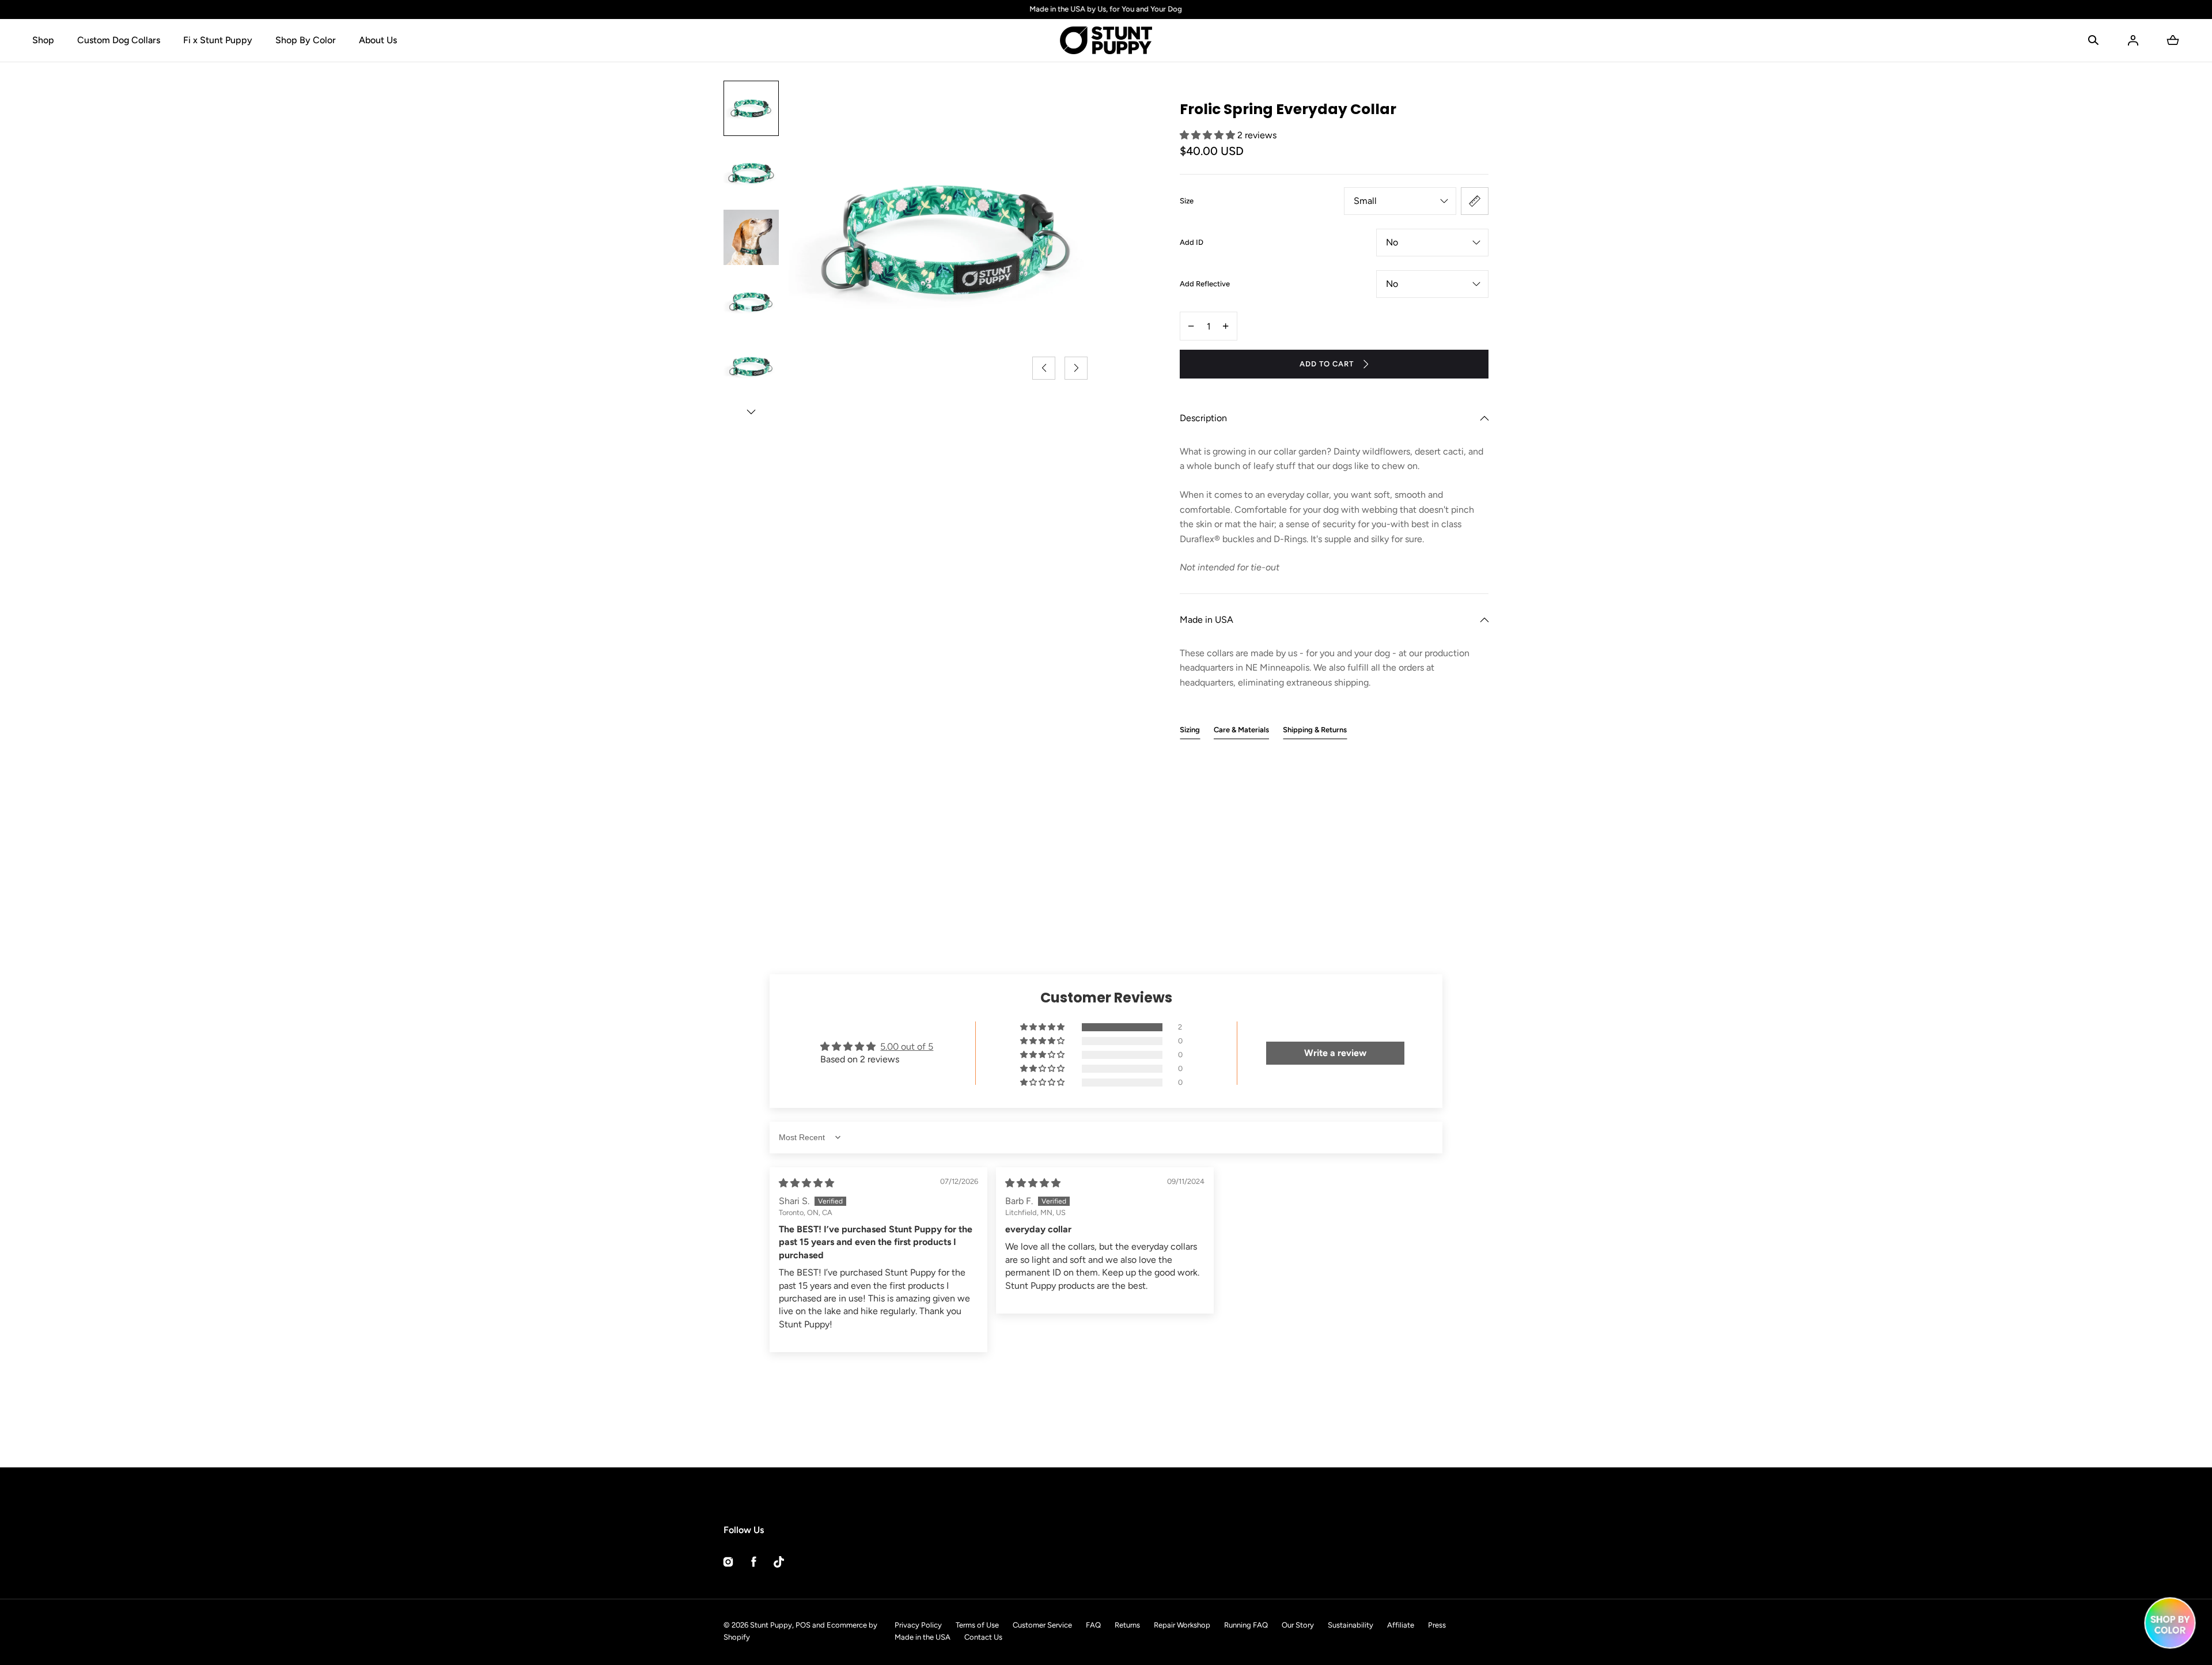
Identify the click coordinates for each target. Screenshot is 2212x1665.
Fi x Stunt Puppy (218, 40)
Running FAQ (1246, 1625)
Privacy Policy (918, 1625)
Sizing (1190, 730)
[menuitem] (751, 108)
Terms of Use (977, 1625)
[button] (2093, 40)
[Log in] (2133, 40)
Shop (43, 40)
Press (1437, 1625)
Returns (1127, 1625)
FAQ (1093, 1625)
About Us (378, 40)
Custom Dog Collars (119, 40)
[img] (806, 1183)
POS (803, 1625)
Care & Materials (1241, 730)
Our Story (1298, 1625)
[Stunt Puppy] (1106, 40)
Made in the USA (923, 1637)
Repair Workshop (1182, 1625)
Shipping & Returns (1315, 730)
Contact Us (983, 1637)
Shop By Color (306, 40)
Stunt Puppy (771, 1625)
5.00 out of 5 (907, 1047)
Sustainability (1351, 1625)
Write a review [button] (1335, 1053)
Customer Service (1042, 1625)
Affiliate (1401, 1625)
